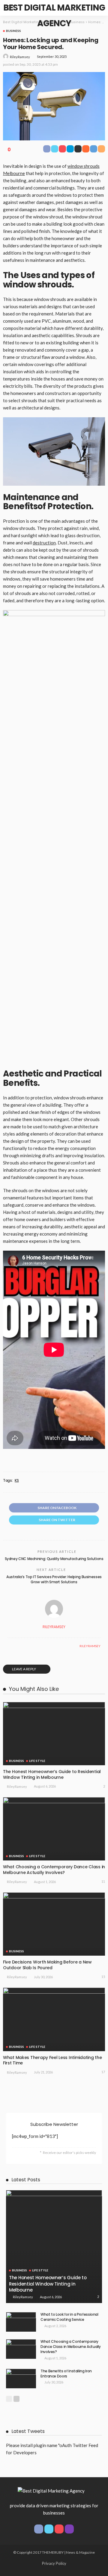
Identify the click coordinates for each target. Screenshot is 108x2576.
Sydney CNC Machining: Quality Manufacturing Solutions (54, 1559)
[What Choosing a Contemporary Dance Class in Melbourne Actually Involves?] (54, 1829)
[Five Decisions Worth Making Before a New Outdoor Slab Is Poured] (54, 1924)
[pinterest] (59, 2529)
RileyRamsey (20, 57)
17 (103, 2072)
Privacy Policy (54, 2563)
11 (103, 1881)
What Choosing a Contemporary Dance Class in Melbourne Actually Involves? (54, 1870)
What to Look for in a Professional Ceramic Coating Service (69, 2317)
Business (13, 31)
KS (17, 1481)
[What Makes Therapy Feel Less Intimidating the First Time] (54, 2019)
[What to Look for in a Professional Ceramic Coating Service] (21, 2322)
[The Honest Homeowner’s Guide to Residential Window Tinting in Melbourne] (54, 1734)
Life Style (37, 1761)
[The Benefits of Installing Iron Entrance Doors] (21, 2379)
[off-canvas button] (10, 8)
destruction (44, 543)
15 (103, 1977)
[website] (9, 1646)
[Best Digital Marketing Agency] (51, 2490)
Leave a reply (24, 1669)
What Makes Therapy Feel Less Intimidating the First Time (52, 2060)
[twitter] (49, 2529)
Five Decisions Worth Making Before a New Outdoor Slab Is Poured (47, 1965)
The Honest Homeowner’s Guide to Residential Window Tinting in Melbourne (52, 1774)
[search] (97, 8)
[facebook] (39, 2529)
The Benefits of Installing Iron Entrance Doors (66, 2374)
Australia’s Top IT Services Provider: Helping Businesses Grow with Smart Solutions (54, 1579)
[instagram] (69, 2529)
